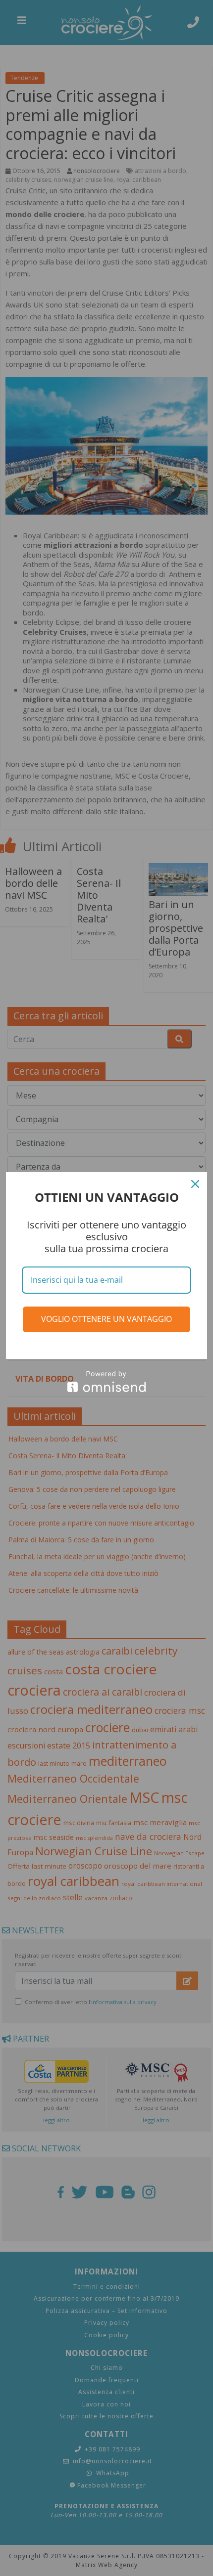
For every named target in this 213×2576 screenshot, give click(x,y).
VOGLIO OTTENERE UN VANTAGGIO (106, 1319)
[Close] (195, 1184)
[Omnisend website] (106, 1381)
